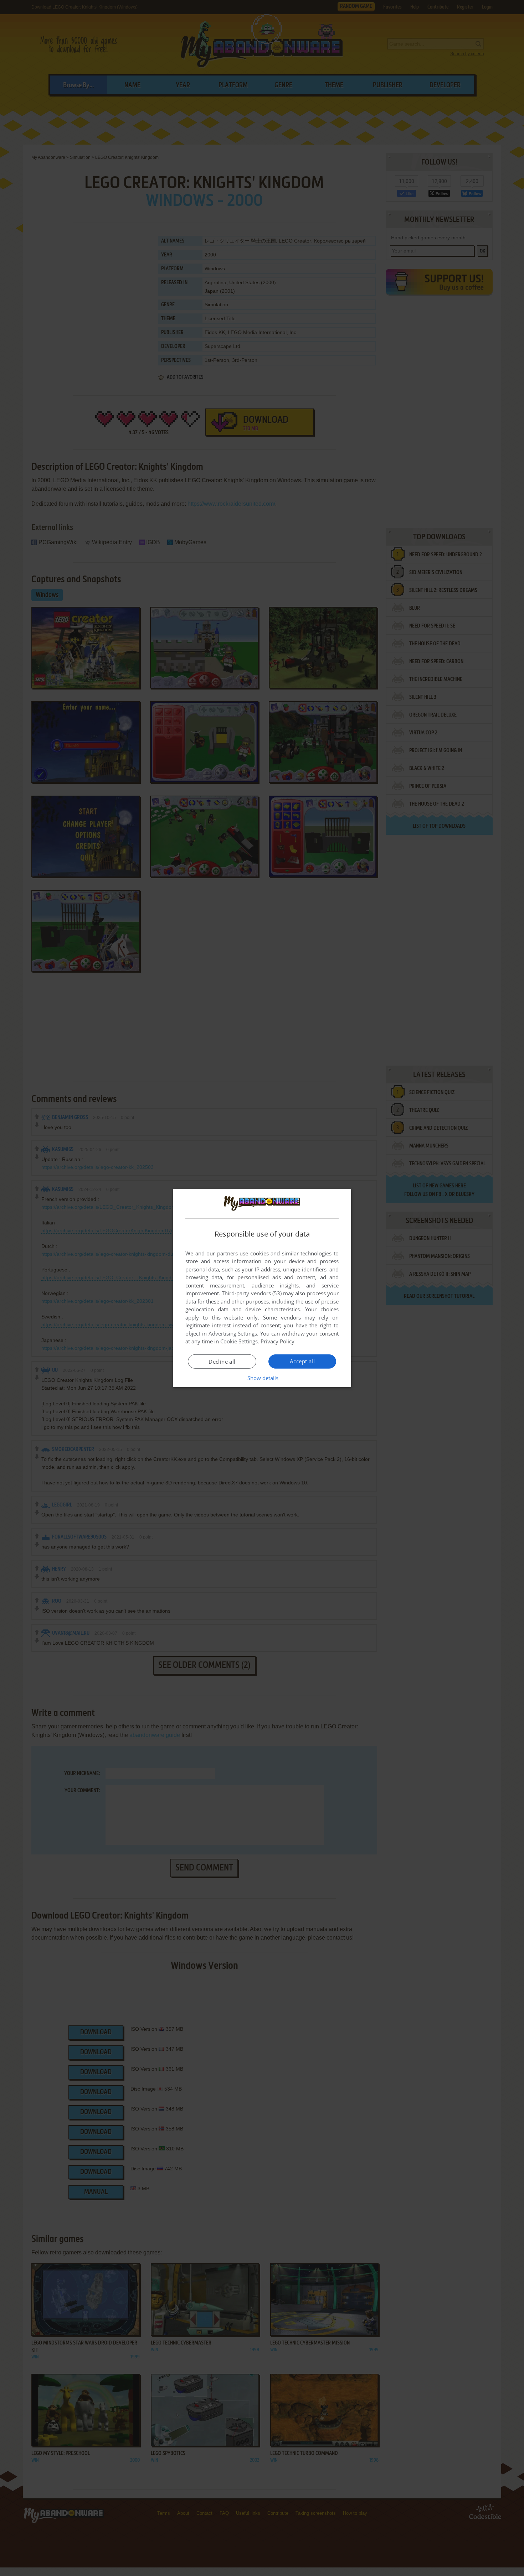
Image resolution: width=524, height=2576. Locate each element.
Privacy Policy (278, 1341)
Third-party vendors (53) (252, 1293)
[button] (262, 1378)
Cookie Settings (239, 1341)
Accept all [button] (302, 1361)
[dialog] (262, 1288)
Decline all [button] (222, 1362)
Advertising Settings (233, 1333)
